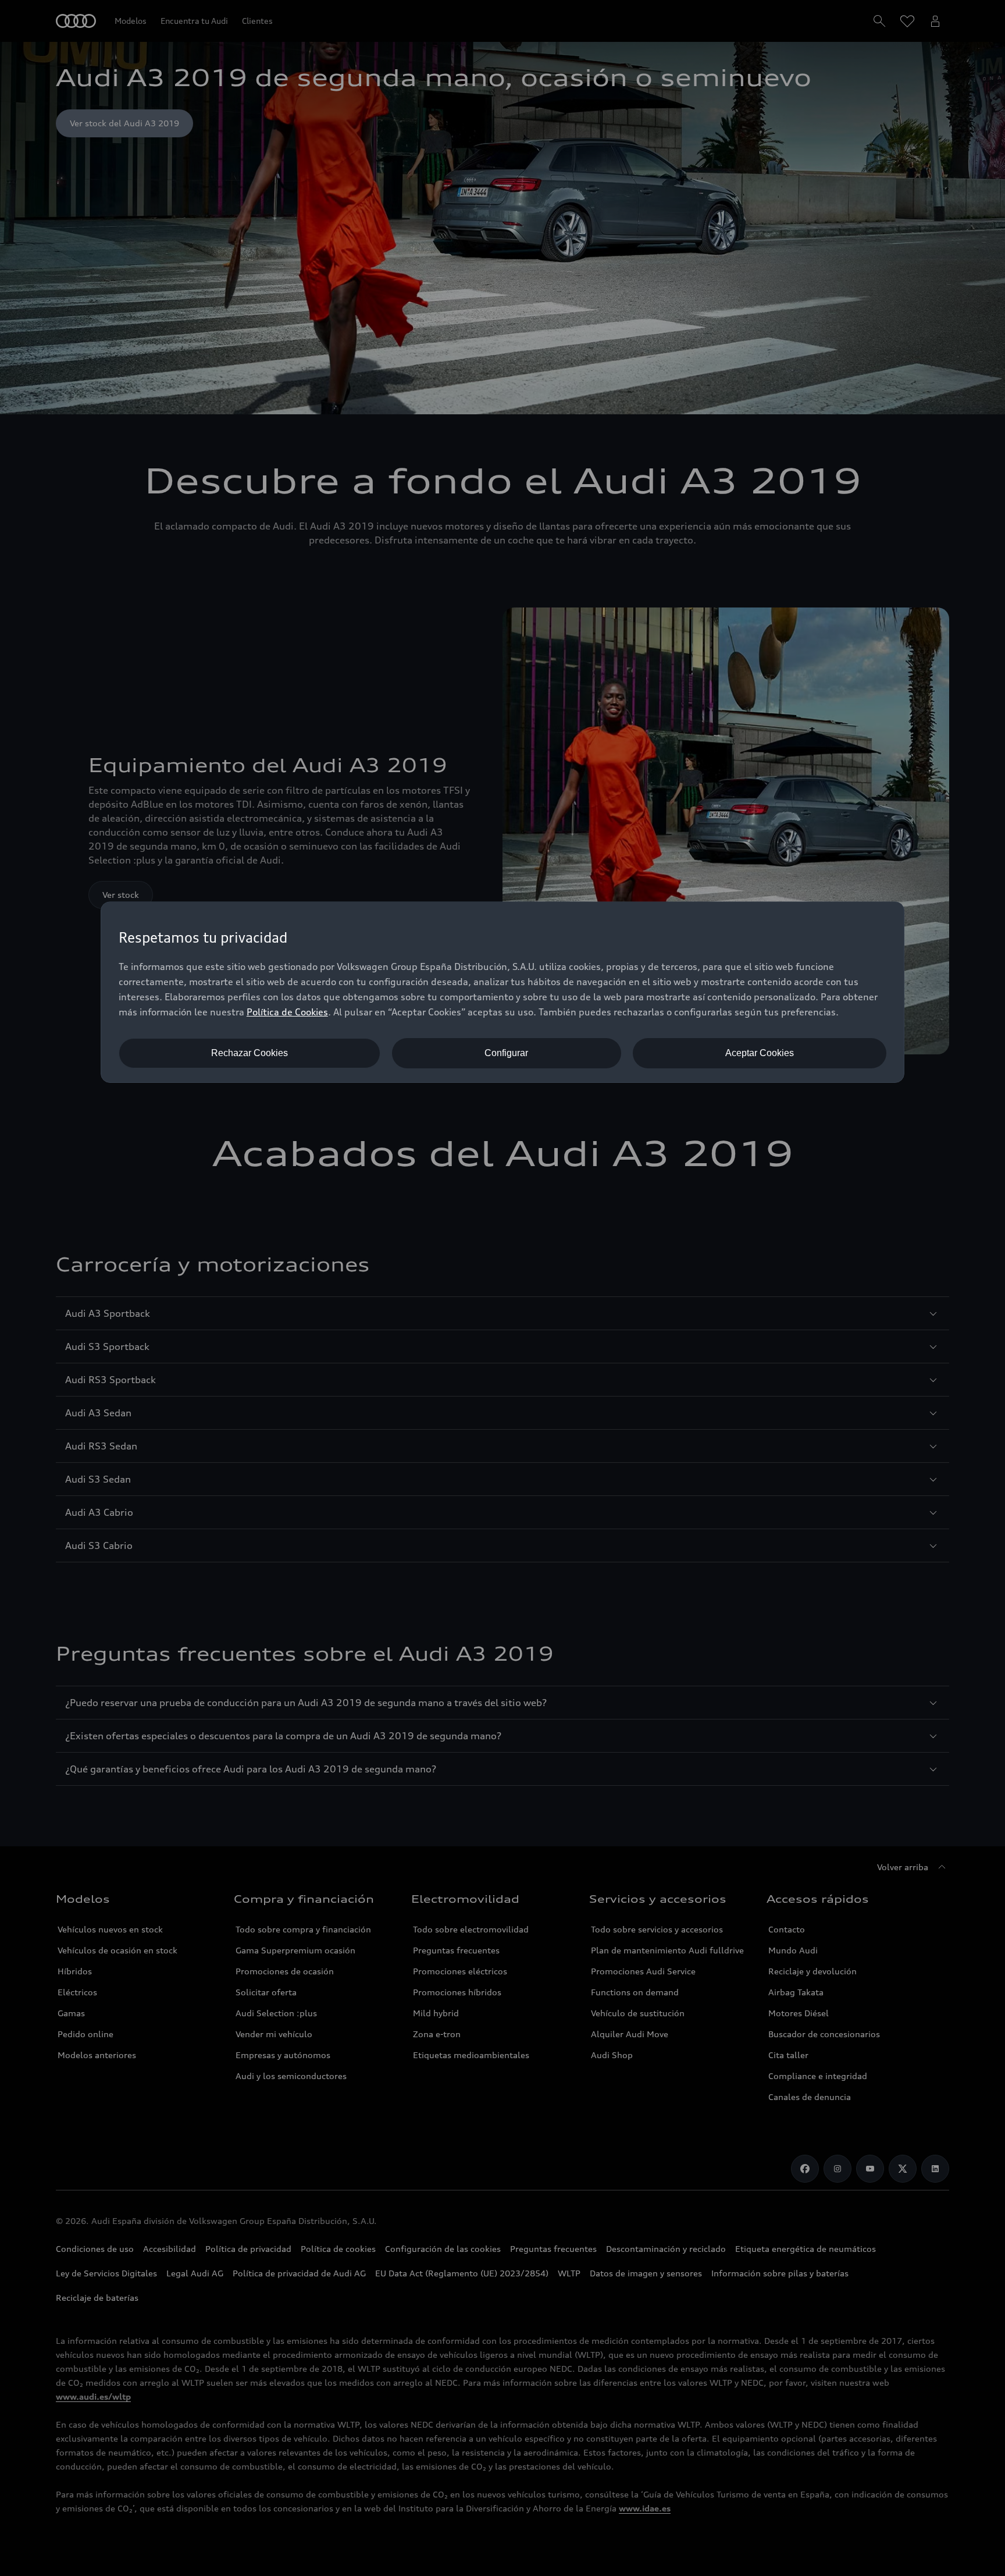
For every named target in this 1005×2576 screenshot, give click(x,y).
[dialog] (502, 992)
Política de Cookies (287, 1012)
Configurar (506, 1053)
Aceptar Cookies (760, 1053)
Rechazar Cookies (250, 1053)
